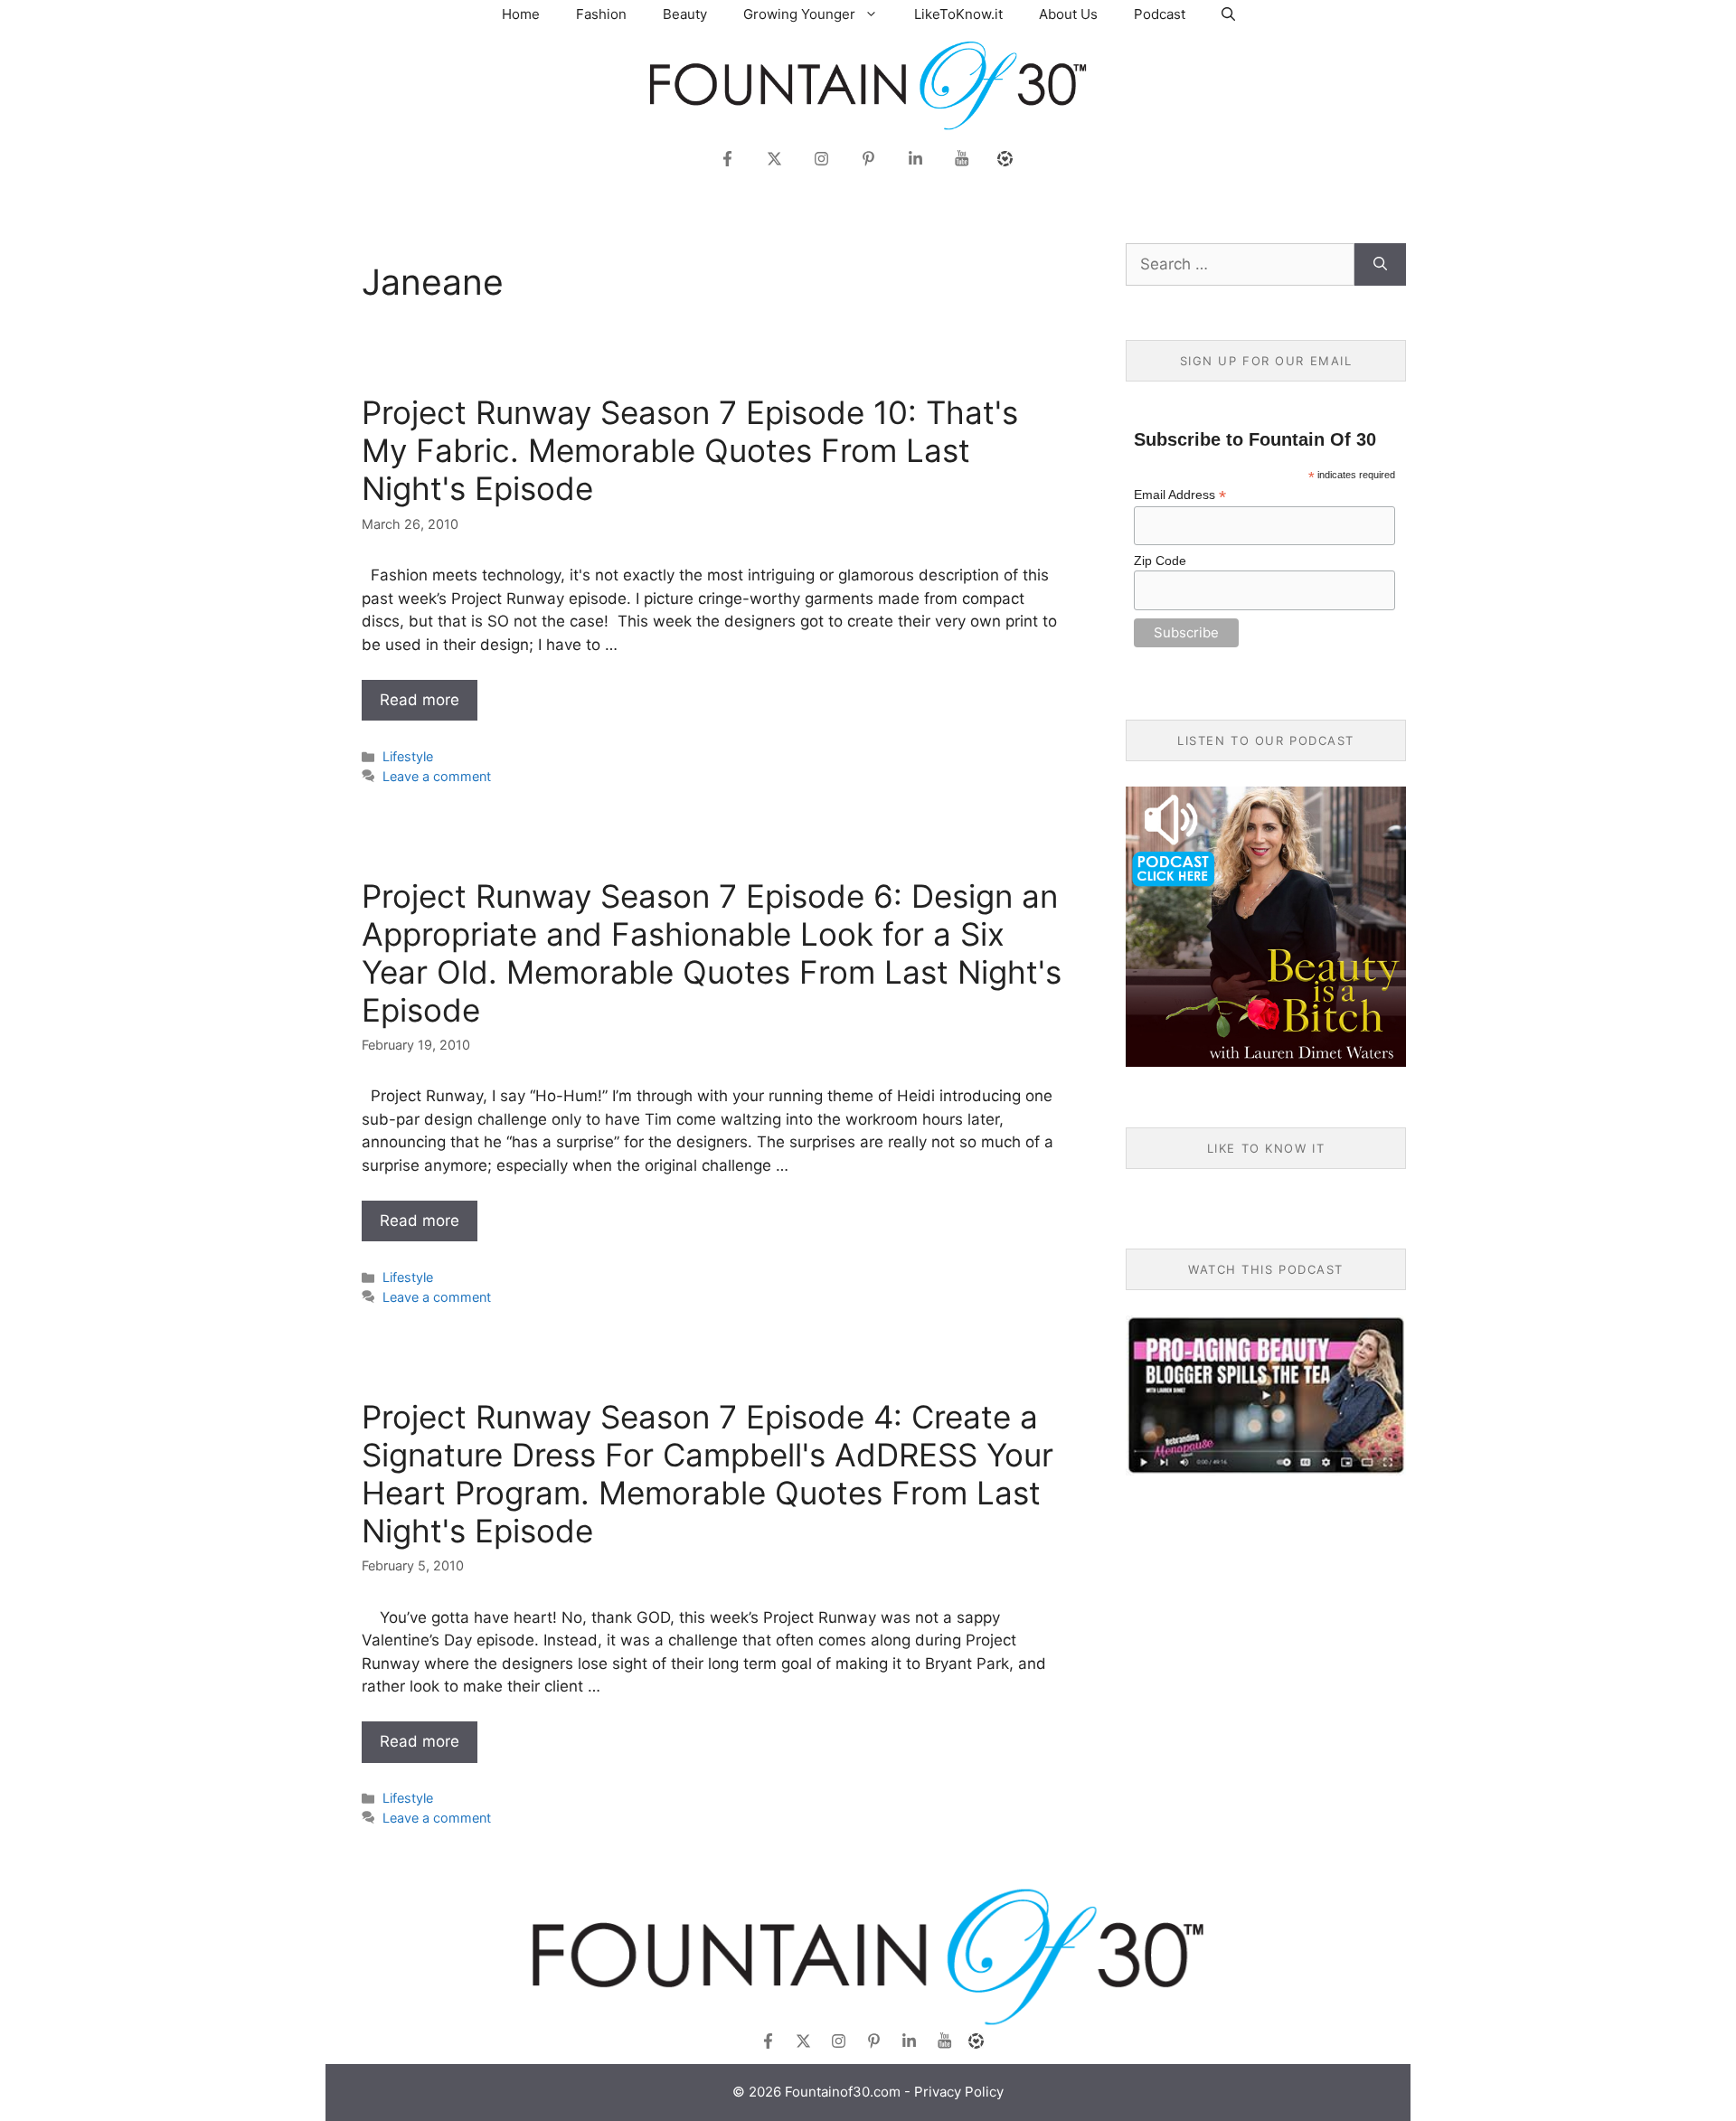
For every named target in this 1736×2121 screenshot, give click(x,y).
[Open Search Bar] (1228, 14)
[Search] (1380, 265)
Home (521, 14)
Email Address (1180, 495)
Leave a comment (437, 776)
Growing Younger (799, 14)
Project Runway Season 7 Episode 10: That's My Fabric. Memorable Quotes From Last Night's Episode (690, 450)
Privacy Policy (959, 2092)
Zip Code (1160, 561)
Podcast (1160, 14)
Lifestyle (408, 756)
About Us (1068, 14)
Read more (420, 700)
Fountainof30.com (843, 2092)
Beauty (685, 14)
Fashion (601, 14)
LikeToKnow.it (958, 14)
